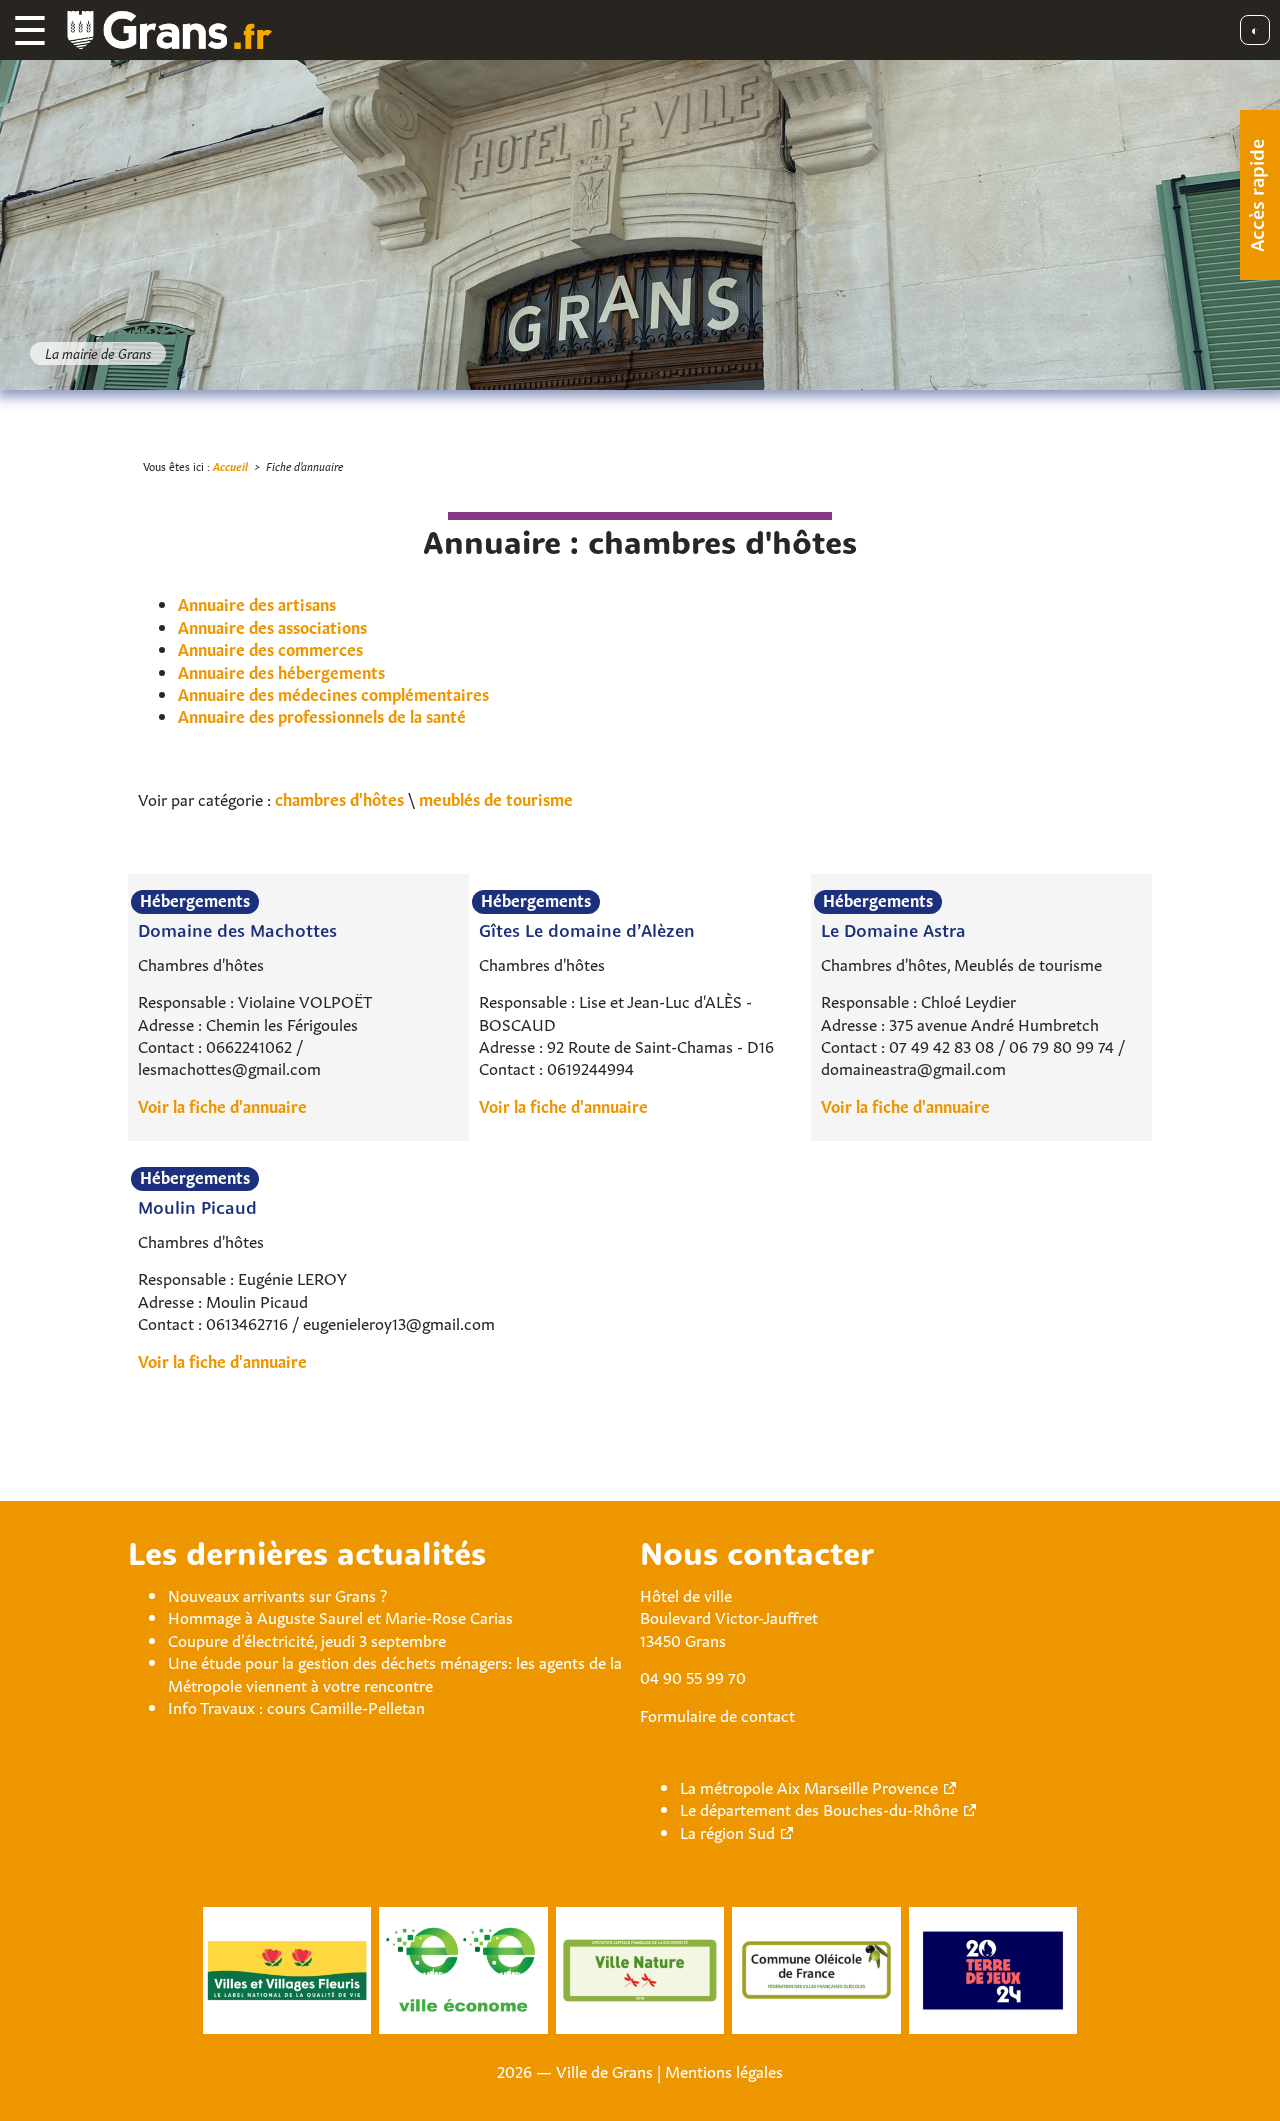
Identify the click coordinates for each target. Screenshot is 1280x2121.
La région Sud (727, 1831)
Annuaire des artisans (257, 603)
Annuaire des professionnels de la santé (322, 715)
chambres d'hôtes (339, 798)
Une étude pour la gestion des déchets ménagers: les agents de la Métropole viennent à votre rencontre (395, 1672)
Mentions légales (724, 2070)
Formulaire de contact (717, 1714)
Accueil (230, 465)
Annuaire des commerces (270, 648)
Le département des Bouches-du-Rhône (819, 1808)
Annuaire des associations (272, 626)
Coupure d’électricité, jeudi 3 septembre (307, 1639)
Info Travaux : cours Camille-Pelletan (296, 1706)
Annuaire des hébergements (281, 671)
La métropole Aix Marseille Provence (809, 1786)
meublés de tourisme (496, 798)
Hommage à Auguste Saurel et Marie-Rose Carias (340, 1616)
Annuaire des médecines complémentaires (333, 693)
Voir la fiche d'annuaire (222, 1105)
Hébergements (195, 900)
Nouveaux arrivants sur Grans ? (277, 1594)
